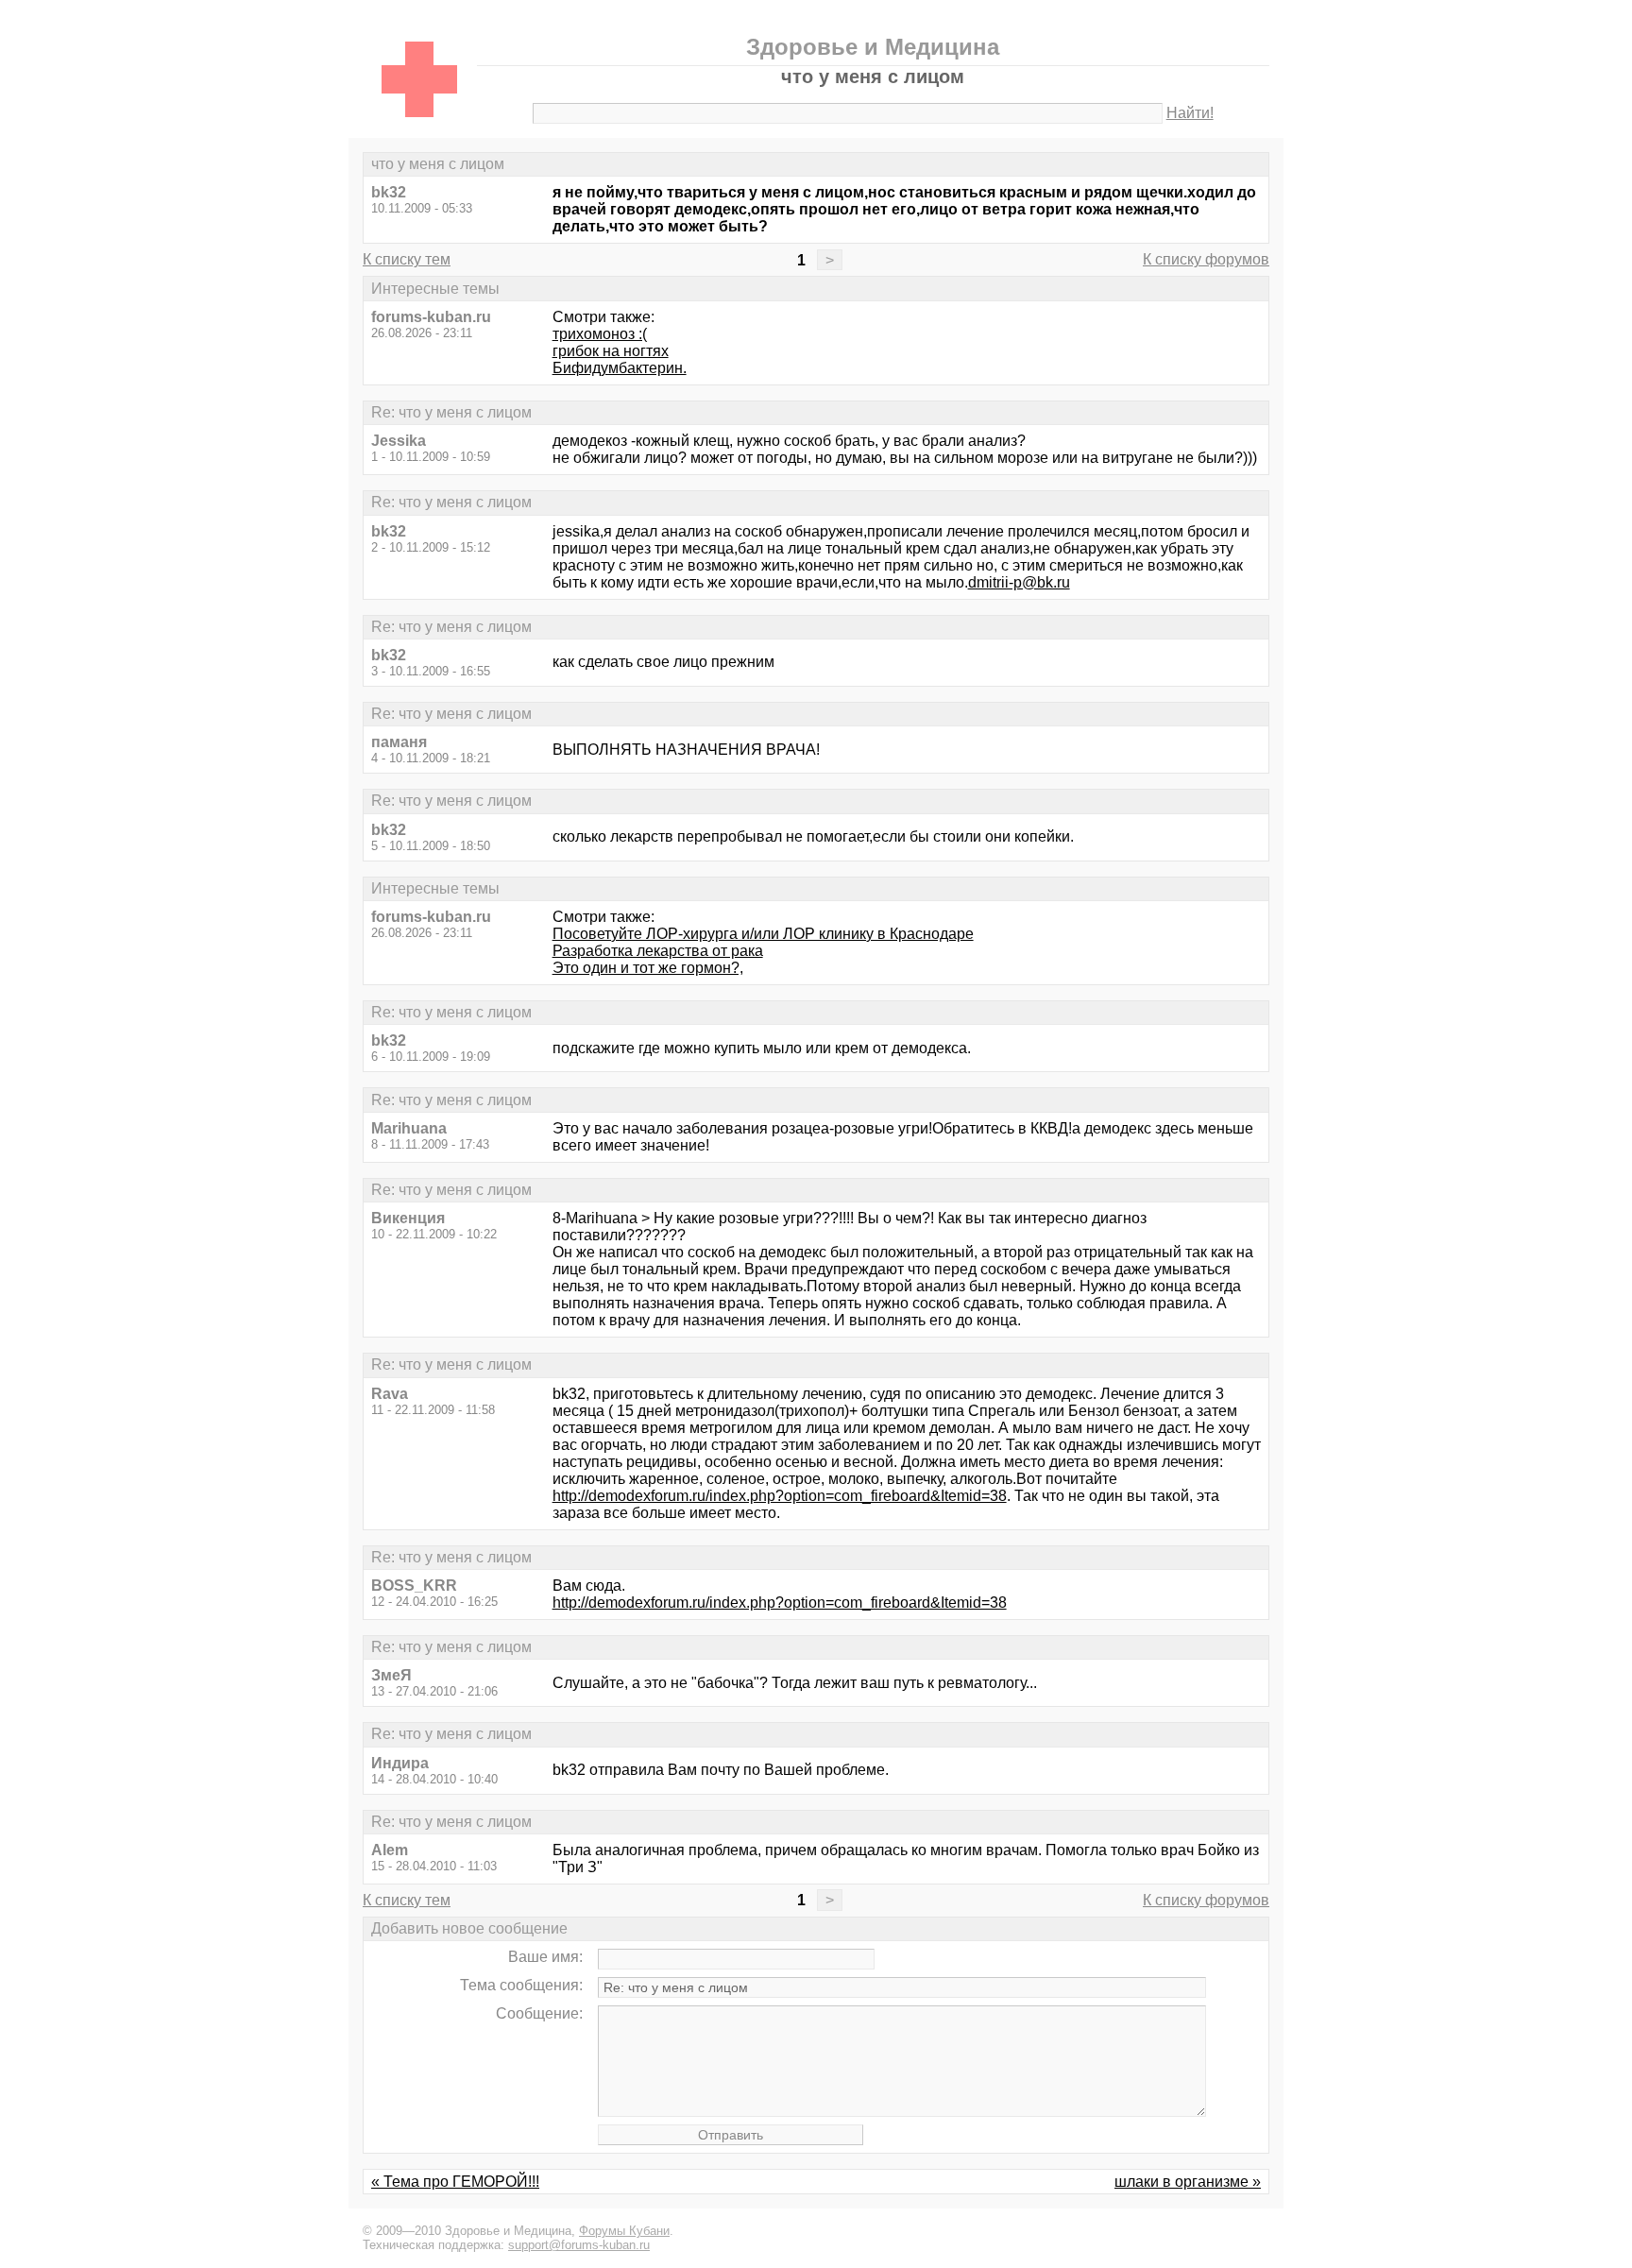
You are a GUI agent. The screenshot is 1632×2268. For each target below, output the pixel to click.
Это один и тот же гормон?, (648, 968)
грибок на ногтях (611, 351)
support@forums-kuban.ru (579, 2245)
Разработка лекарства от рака (658, 951)
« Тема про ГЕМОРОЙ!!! (455, 2182)
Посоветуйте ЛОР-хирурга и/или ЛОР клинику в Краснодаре (763, 934)
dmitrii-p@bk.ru (1019, 582)
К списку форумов (1206, 259)
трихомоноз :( (600, 334)
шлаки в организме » (1188, 2182)
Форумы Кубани (624, 2231)
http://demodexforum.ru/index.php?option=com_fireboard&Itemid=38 (780, 1496)
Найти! (1190, 113)
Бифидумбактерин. (620, 368)
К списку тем (407, 259)
